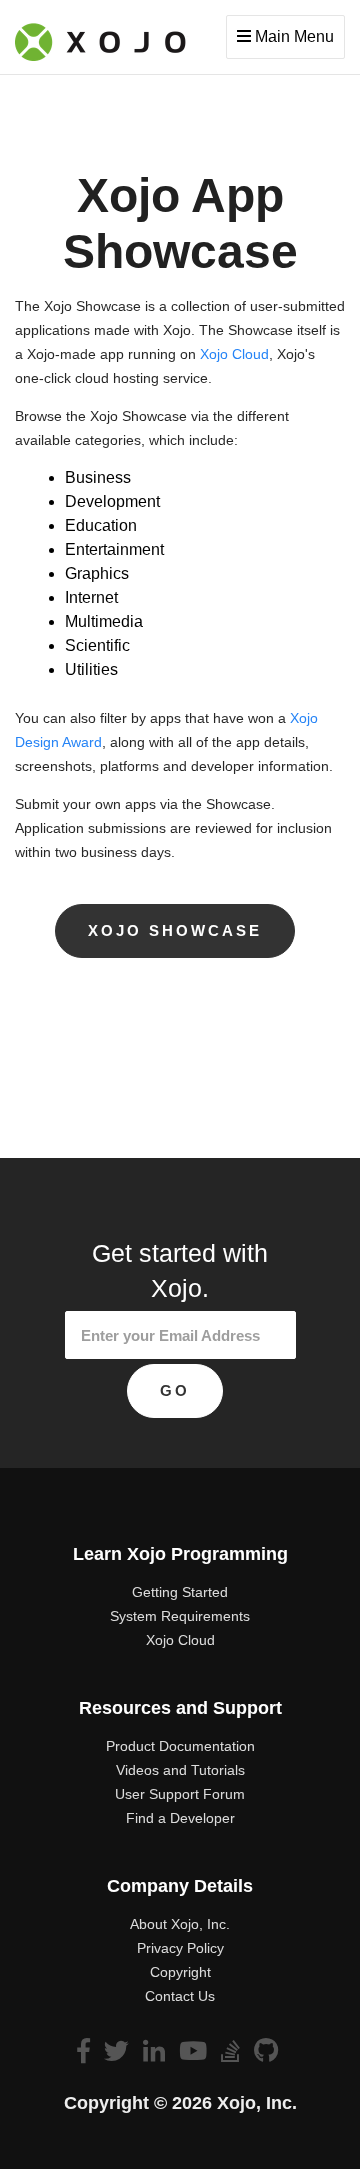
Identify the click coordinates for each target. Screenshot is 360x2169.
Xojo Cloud (234, 354)
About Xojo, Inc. (180, 1924)
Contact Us (180, 1996)
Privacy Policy (180, 1948)
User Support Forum (180, 1794)
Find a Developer (180, 1818)
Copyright (180, 1972)
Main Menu (292, 36)
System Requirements (180, 1616)
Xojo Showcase (175, 930)
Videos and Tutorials (180, 1770)
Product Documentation (180, 1746)
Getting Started (180, 1592)
